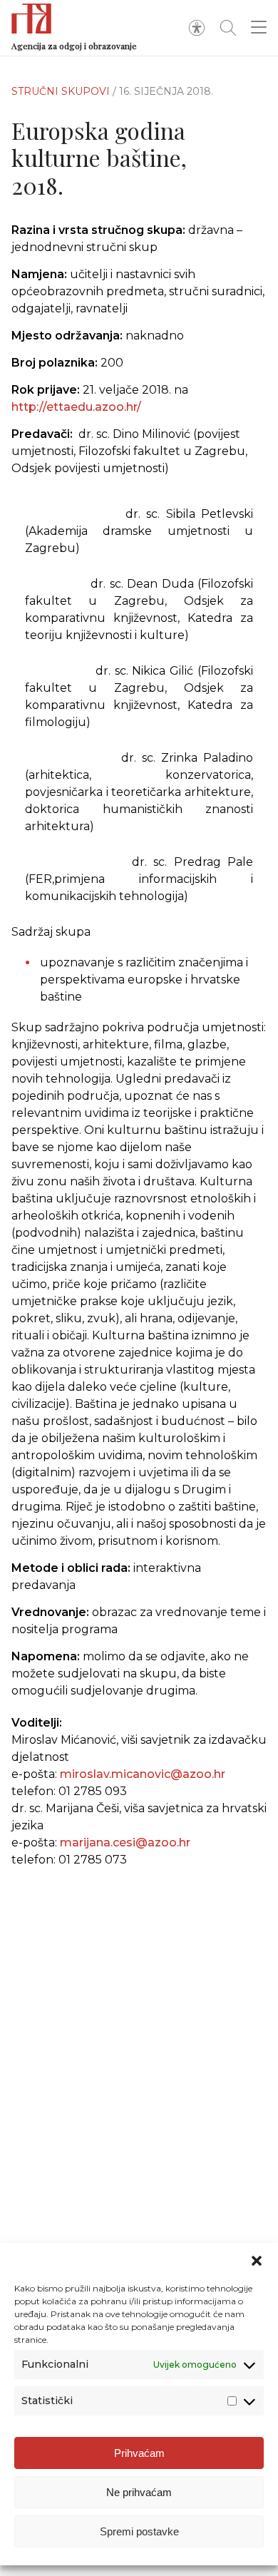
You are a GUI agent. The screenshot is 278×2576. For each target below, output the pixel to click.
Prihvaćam (139, 2453)
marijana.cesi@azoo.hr (125, 1842)
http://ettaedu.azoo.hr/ (76, 407)
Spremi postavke (139, 2531)
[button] (257, 2261)
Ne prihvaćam (139, 2492)
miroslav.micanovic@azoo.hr (143, 1774)
